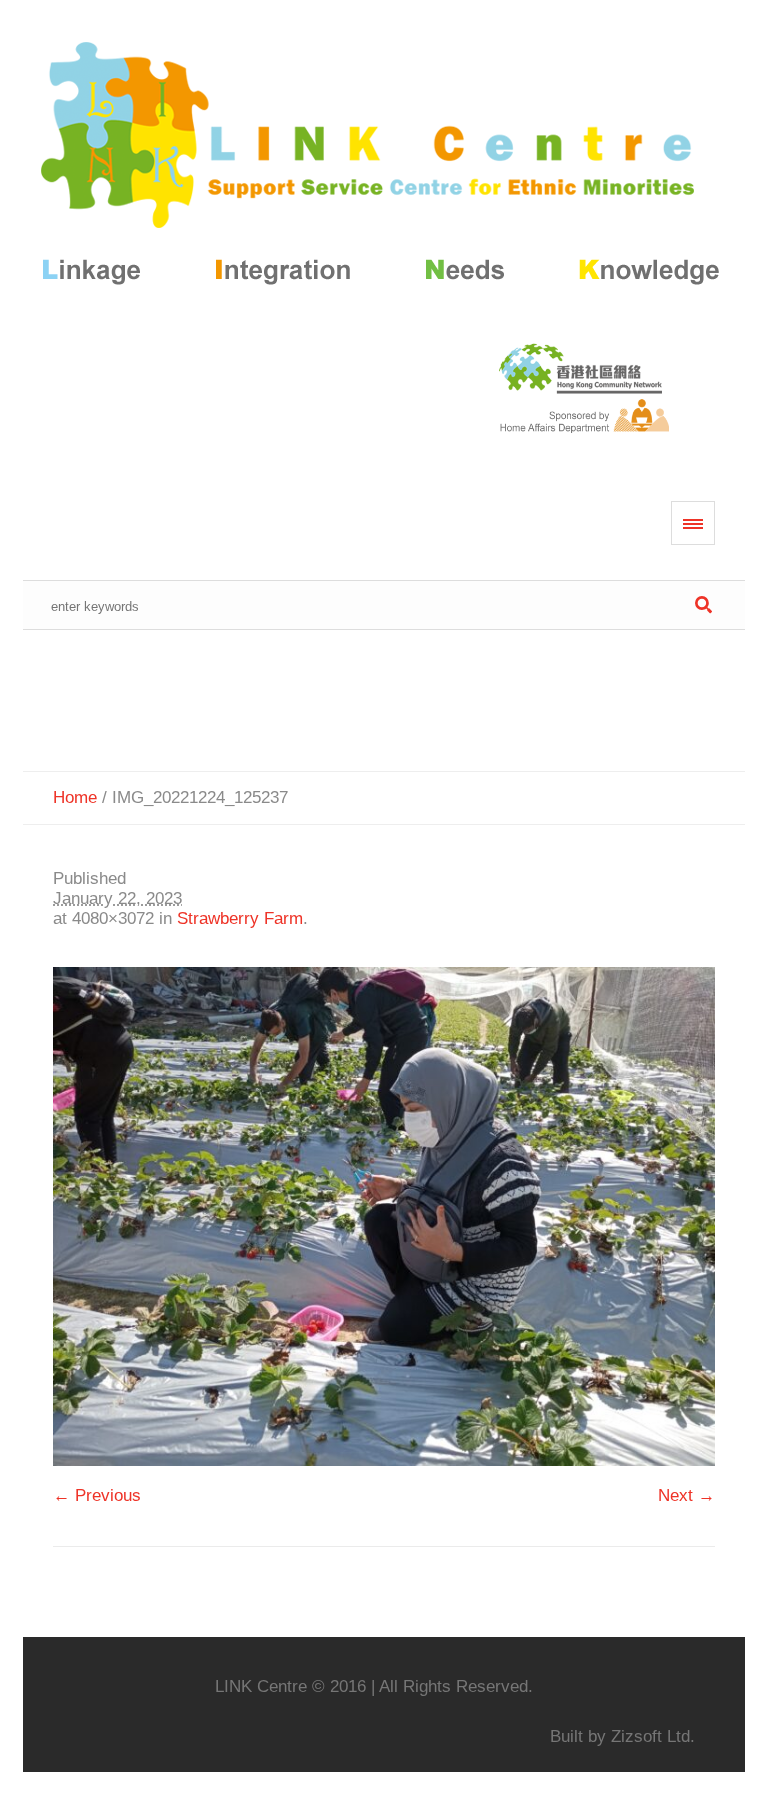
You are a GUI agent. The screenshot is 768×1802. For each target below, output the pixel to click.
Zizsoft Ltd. (653, 1736)
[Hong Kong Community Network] (384, 167)
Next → (686, 1495)
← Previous (97, 1495)
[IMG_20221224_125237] (384, 1216)
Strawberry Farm (240, 918)
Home (75, 797)
